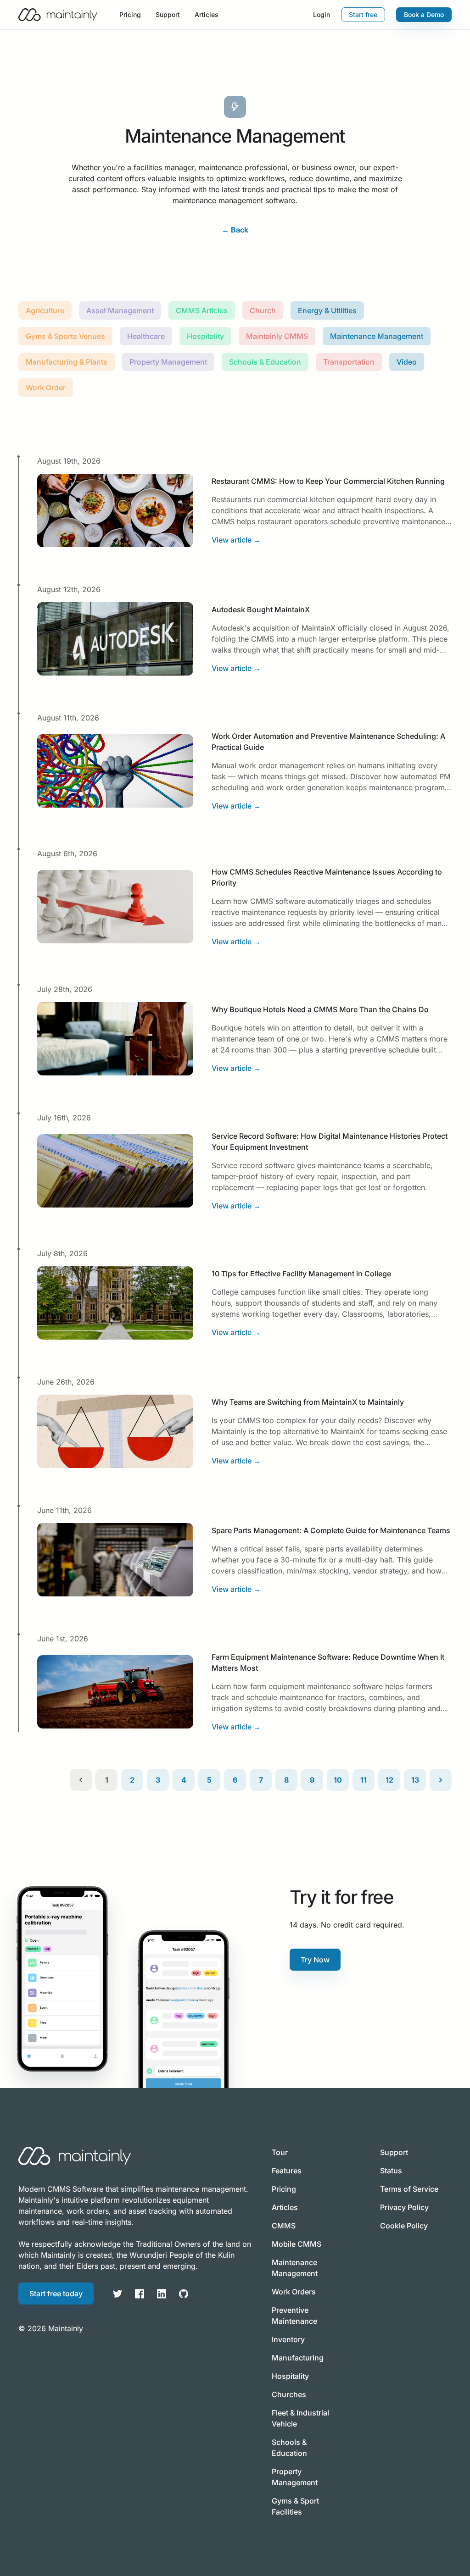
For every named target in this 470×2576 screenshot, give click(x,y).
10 (338, 1780)
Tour (280, 2152)
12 (389, 1780)
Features (287, 2171)
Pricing (130, 14)
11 (364, 1780)
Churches (289, 2394)
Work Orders (294, 2292)
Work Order (46, 388)
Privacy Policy (404, 2207)
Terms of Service (409, 2189)
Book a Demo (424, 14)
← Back (235, 230)
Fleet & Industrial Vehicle (300, 2418)
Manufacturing (298, 2358)
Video (407, 362)
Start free (363, 14)
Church (263, 310)
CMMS (284, 2226)
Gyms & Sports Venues (65, 336)
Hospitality (205, 336)
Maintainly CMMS (277, 336)
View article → (236, 540)
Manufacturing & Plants (67, 362)
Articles (207, 14)
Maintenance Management (377, 336)
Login (322, 14)
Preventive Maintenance (294, 2316)
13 (415, 1780)
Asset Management (120, 310)
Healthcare (146, 336)
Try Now (315, 1960)
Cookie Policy (404, 2226)
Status (391, 2171)
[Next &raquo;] (441, 1780)
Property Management (168, 362)
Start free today (56, 2293)
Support (168, 14)
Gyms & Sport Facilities (295, 2506)
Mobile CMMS (297, 2244)
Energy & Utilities (327, 310)
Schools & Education (265, 362)
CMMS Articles (202, 310)
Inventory (288, 2339)
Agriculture (45, 310)
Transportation (349, 362)
